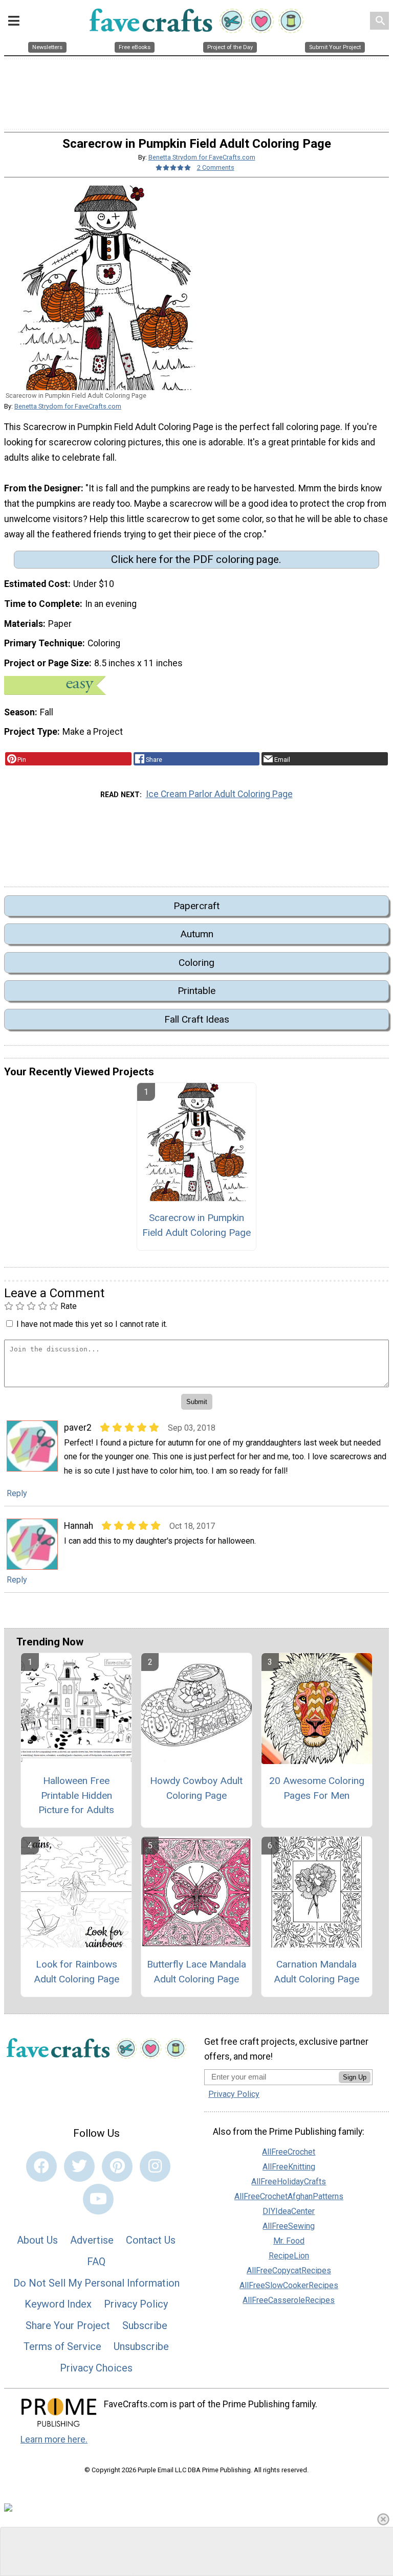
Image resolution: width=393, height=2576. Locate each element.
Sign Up (355, 2077)
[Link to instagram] (155, 2166)
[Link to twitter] (79, 2166)
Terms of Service (62, 2346)
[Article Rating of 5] (173, 167)
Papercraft (196, 906)
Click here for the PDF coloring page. (196, 559)
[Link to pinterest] (117, 2166)
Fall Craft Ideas (197, 1019)
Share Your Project (68, 2325)
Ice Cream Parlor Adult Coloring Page (219, 794)
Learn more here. (54, 2439)
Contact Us (151, 2240)
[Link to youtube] (98, 2199)
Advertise (92, 2240)
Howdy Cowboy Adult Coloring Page (196, 1788)
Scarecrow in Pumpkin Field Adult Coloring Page (196, 1225)
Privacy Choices (96, 2368)
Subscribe (145, 2325)
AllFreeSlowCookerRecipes (289, 2285)
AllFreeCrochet (289, 2152)
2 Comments (216, 167)
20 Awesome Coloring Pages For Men (317, 1788)
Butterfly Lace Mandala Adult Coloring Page (196, 1972)
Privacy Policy (136, 2304)
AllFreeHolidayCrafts (289, 2182)
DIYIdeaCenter (289, 2211)
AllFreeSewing (289, 2226)
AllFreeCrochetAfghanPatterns (289, 2196)
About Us (37, 2240)
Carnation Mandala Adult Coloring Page (316, 1972)
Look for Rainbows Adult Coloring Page (77, 1972)
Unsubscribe (141, 2346)
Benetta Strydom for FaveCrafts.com (202, 157)
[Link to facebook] (41, 2166)
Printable (196, 991)
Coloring (196, 963)
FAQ (96, 2262)
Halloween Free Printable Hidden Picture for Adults (76, 1795)
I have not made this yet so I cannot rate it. (92, 1324)
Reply (17, 1493)
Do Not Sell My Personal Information (96, 2283)
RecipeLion (289, 2256)
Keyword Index (58, 2304)
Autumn (197, 934)
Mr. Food (289, 2241)
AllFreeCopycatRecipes (289, 2270)
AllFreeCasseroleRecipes (289, 2300)
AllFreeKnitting (289, 2167)
